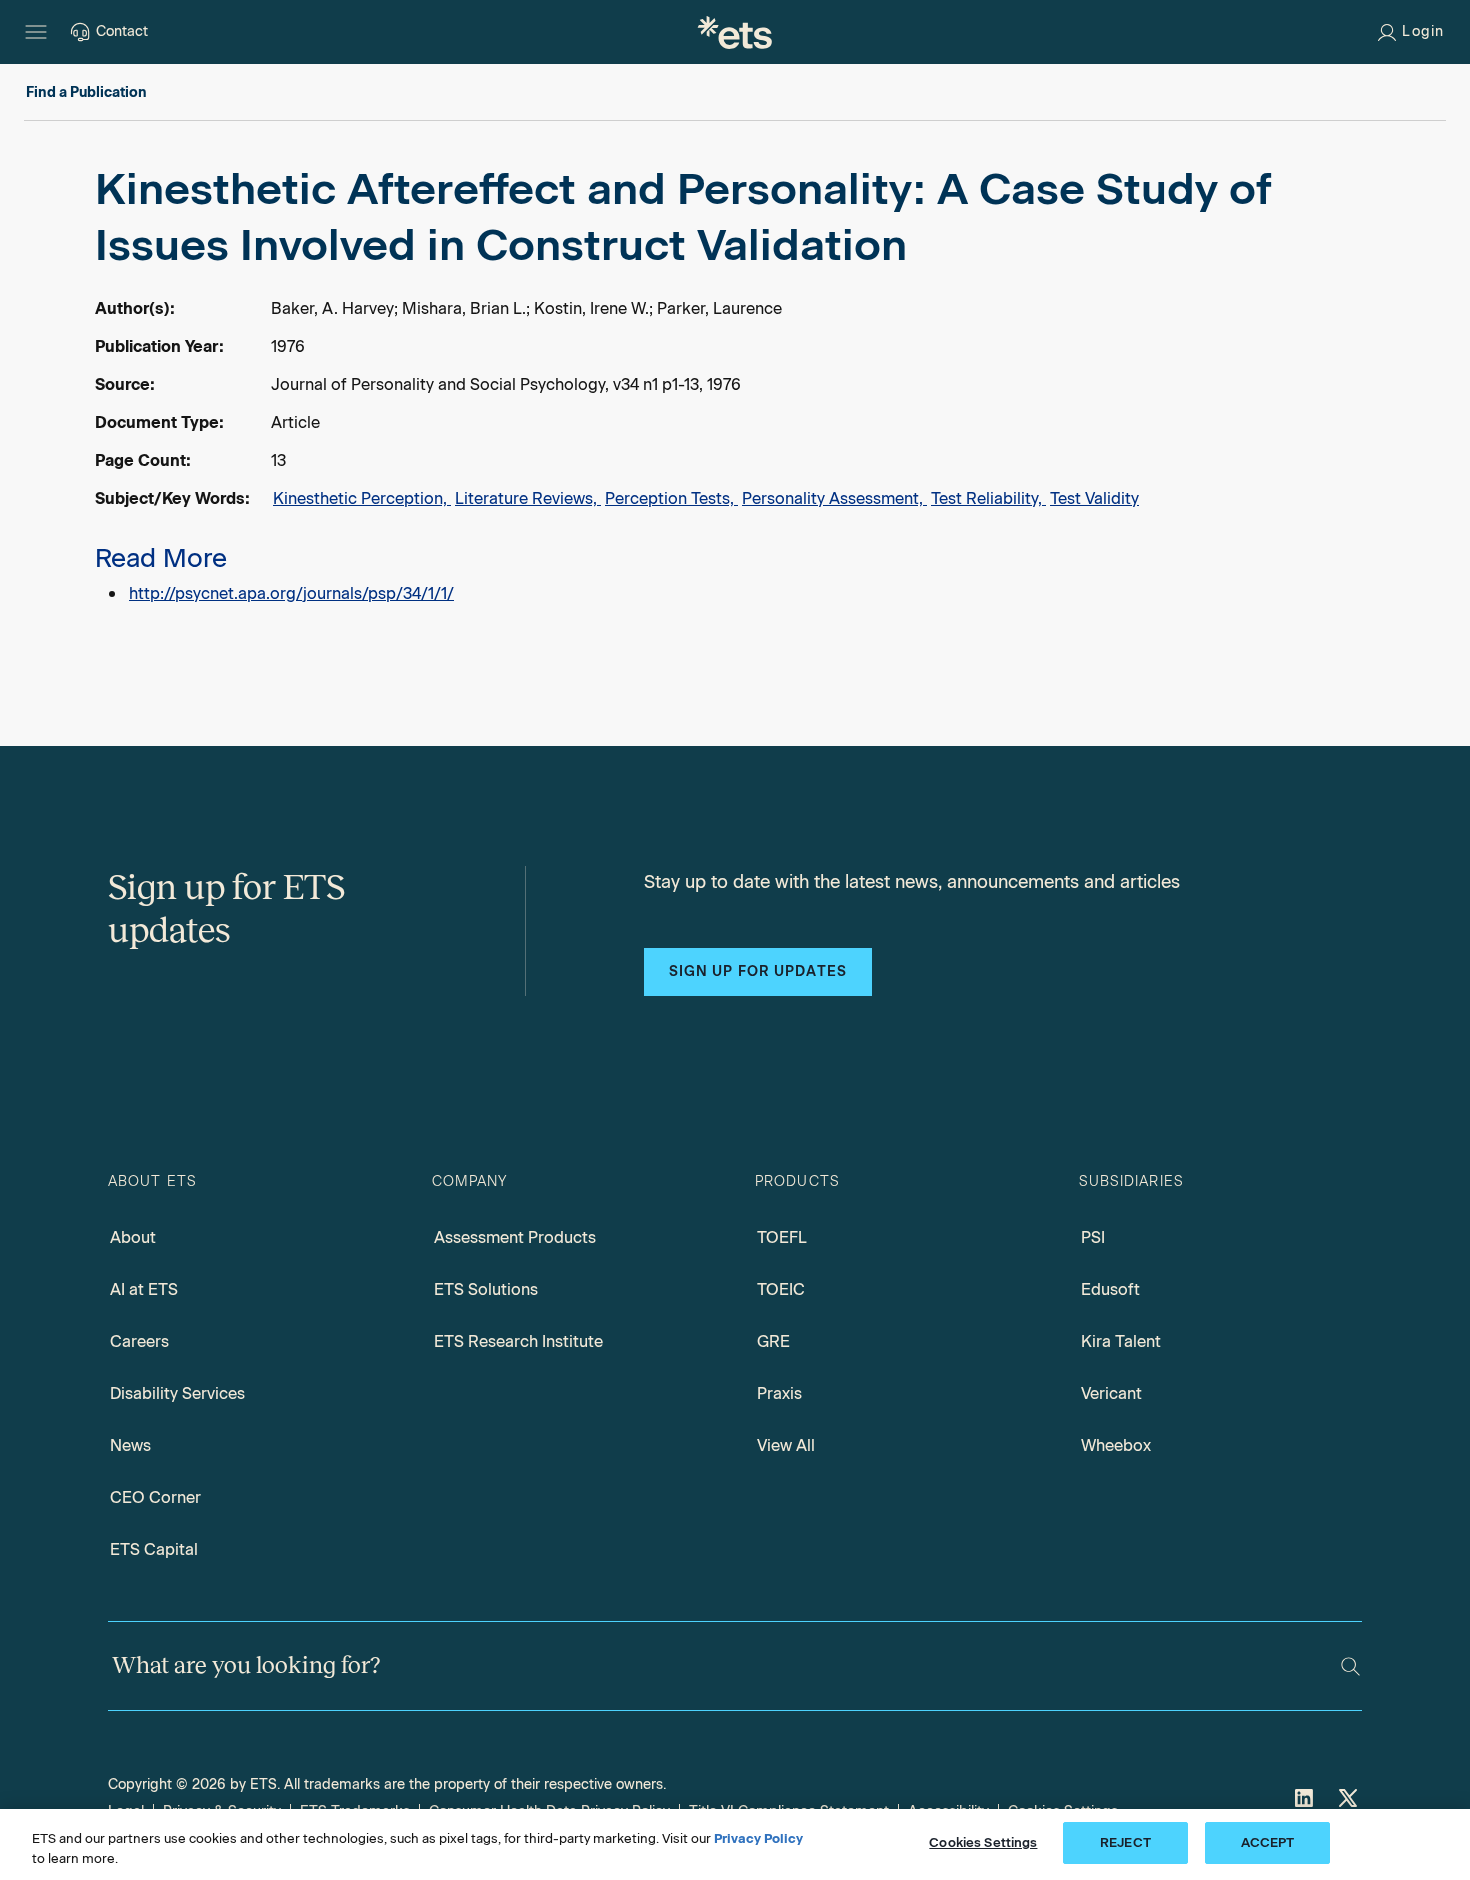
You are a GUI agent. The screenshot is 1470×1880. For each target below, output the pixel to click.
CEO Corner (155, 1497)
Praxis (779, 1393)
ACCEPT (1268, 1842)
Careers (139, 1341)
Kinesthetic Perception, (362, 498)
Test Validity (1094, 498)
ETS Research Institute (518, 1341)
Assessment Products (515, 1237)
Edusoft (1110, 1289)
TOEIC (781, 1289)
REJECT (1125, 1842)
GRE (773, 1341)
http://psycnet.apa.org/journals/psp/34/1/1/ (291, 593)
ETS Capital (154, 1549)
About (133, 1237)
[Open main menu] (36, 32)
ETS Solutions (486, 1289)
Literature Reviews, (528, 498)
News (130, 1445)
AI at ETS (144, 1289)
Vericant (1111, 1393)
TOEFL (782, 1237)
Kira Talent (1121, 1341)
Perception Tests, (671, 498)
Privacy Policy (758, 1838)
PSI (1093, 1237)
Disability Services (177, 1393)
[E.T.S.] (735, 32)
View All (786, 1445)
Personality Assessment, (834, 498)
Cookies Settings (983, 1842)
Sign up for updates (758, 971)
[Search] (1350, 1666)
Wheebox (1116, 1445)
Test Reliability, (988, 498)
